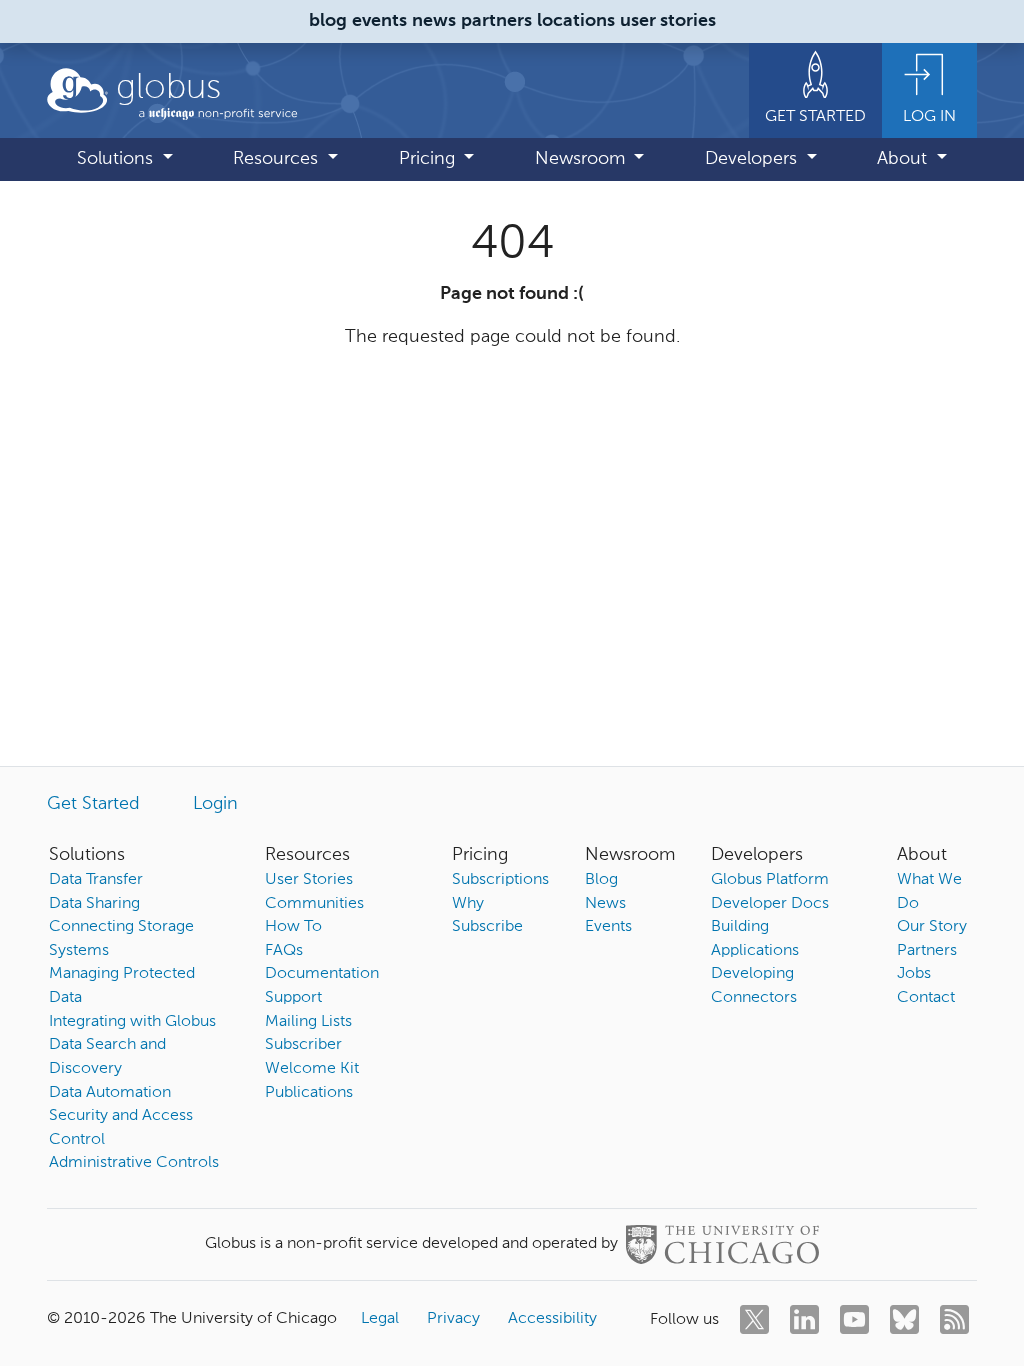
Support (293, 998)
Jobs (914, 974)
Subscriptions (500, 880)
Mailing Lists (308, 1022)
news (434, 21)
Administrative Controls (134, 1163)
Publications (309, 1093)
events (379, 21)
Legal (380, 1319)
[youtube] (854, 1319)
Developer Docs (770, 904)
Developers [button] (753, 159)
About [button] (904, 159)
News (605, 904)
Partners (927, 951)
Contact (926, 998)
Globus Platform (770, 880)
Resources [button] (278, 159)
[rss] (954, 1319)
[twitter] (754, 1319)
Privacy (453, 1319)
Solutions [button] (117, 159)
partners (496, 21)
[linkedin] (804, 1319)
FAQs (284, 951)
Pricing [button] (429, 159)
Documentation (322, 974)
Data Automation (110, 1093)
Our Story (932, 927)
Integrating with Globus (132, 1022)
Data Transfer (96, 880)
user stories (668, 21)
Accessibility (552, 1319)
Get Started (93, 804)
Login (215, 804)
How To (293, 927)
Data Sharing (94, 904)
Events (608, 927)
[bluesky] (904, 1319)
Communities (314, 904)
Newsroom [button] (582, 159)
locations (576, 21)
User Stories (309, 880)
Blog (601, 880)
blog (328, 21)
